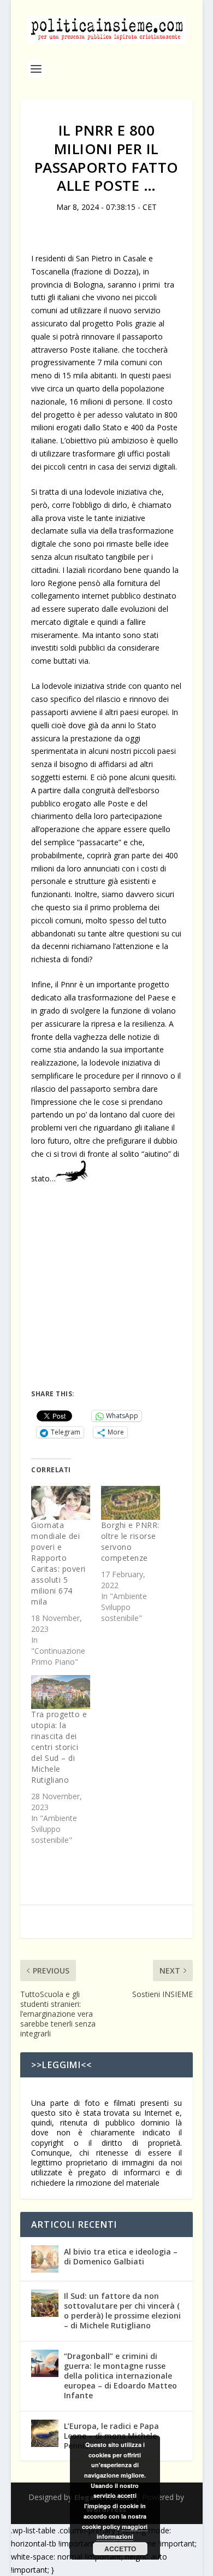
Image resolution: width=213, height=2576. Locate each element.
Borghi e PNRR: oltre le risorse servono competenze (130, 1541)
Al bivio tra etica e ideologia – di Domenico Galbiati (121, 2256)
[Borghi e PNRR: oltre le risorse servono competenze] (131, 1503)
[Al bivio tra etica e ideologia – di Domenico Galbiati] (45, 2259)
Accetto (120, 2549)
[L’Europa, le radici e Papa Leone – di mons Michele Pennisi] (45, 2433)
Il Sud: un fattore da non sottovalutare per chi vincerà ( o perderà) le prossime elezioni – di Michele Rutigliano (122, 2311)
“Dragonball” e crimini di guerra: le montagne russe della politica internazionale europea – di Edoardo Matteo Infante (120, 2376)
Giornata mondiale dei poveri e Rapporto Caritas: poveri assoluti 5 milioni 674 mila (58, 1563)
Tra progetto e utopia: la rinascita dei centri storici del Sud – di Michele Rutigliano (59, 1747)
